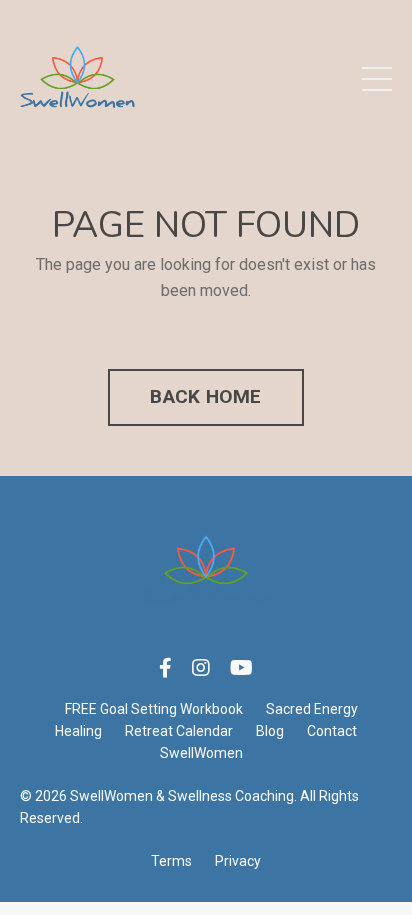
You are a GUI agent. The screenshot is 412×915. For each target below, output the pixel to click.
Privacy (238, 861)
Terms (171, 861)
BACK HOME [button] (205, 396)
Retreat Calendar (179, 731)
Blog (270, 731)
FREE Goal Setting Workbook (154, 709)
